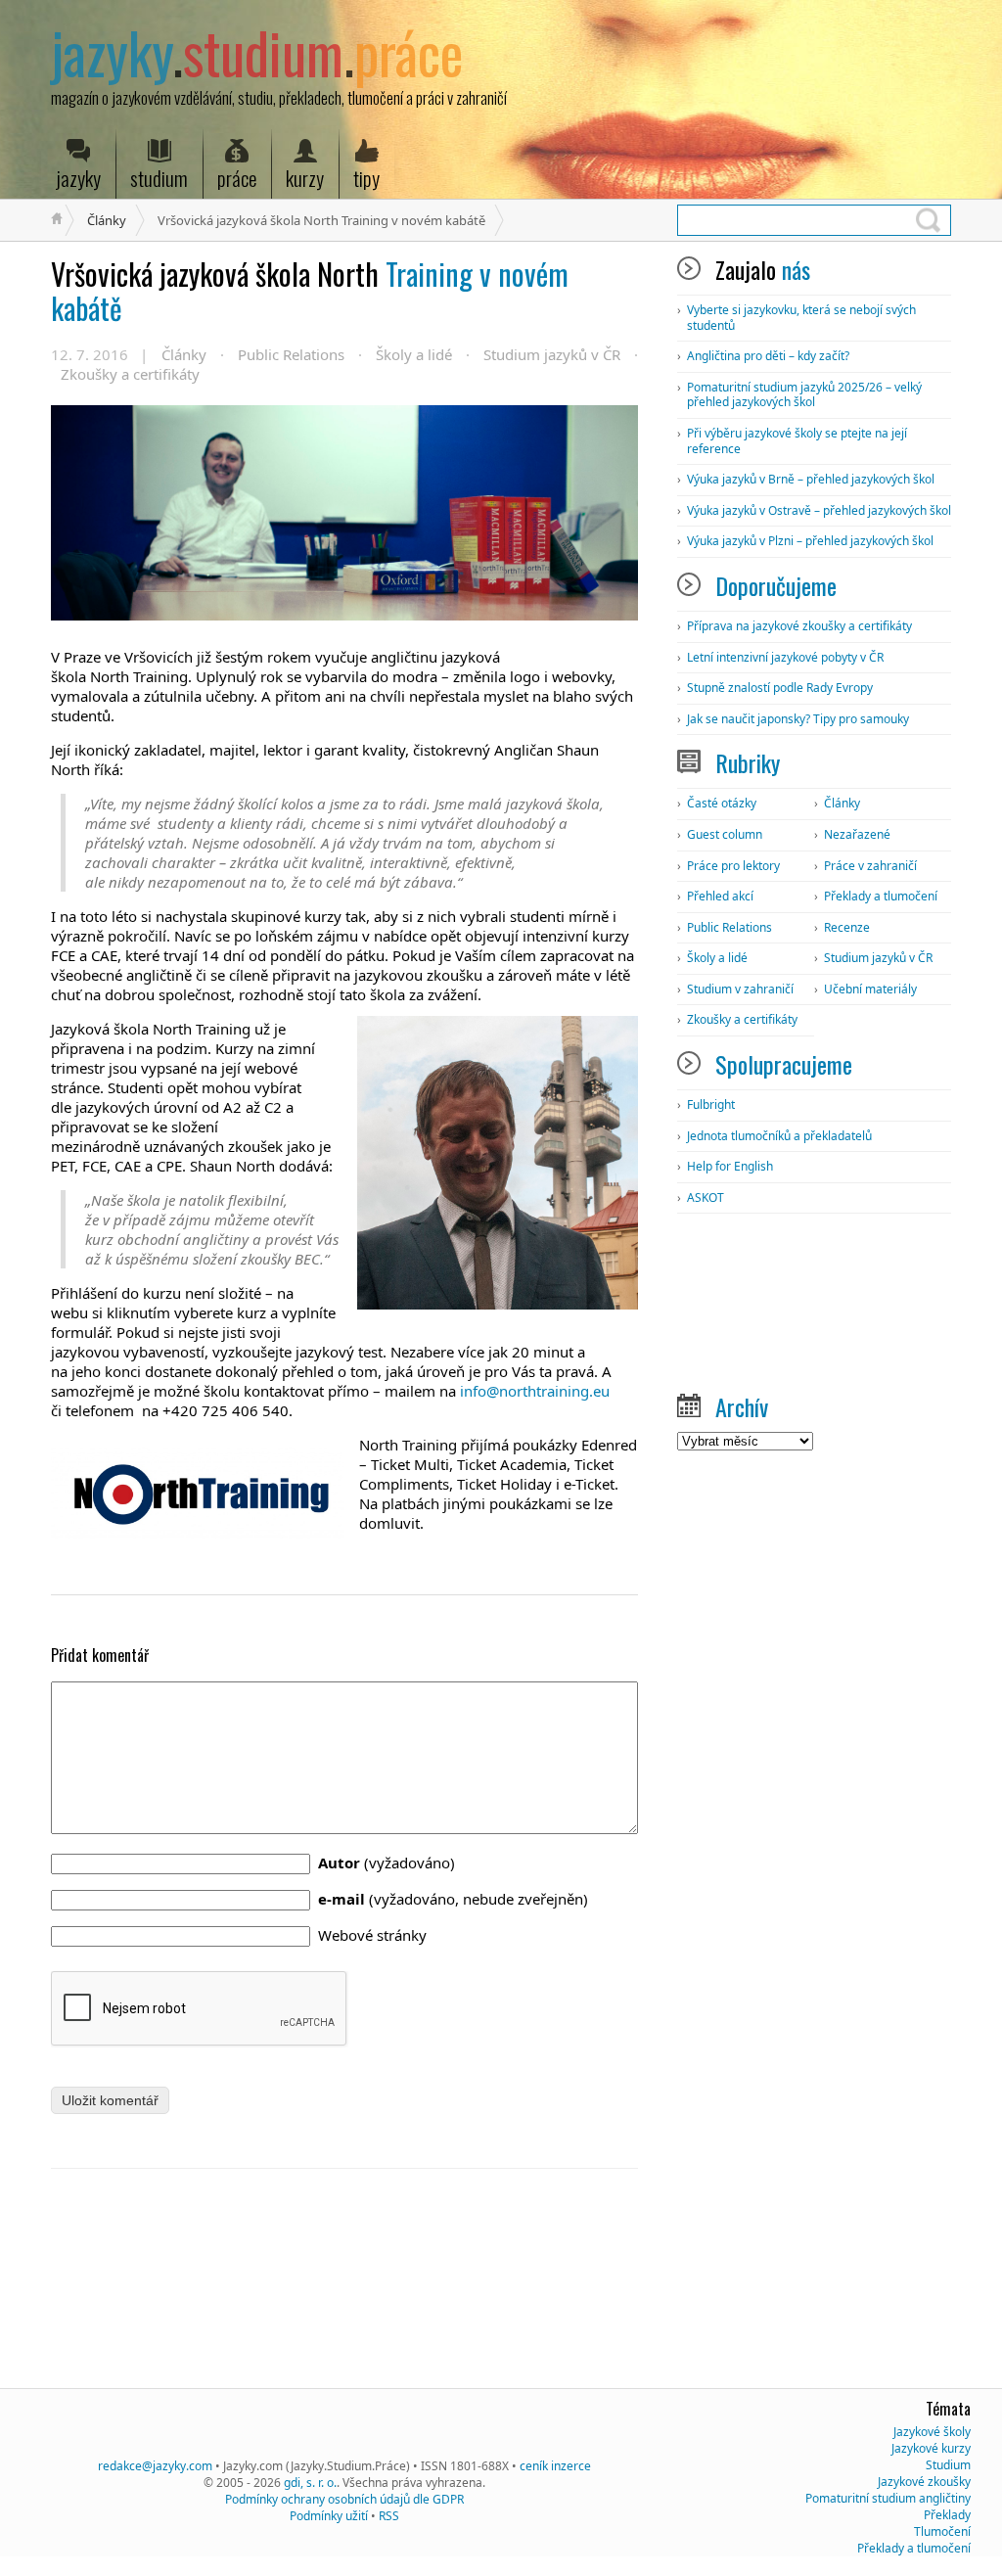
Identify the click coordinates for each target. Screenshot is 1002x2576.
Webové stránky (372, 1935)
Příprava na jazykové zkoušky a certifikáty (799, 626)
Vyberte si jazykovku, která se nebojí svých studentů (801, 318)
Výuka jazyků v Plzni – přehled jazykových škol (810, 541)
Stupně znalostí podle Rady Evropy (780, 688)
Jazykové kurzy (931, 2448)
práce (237, 178)
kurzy (305, 178)
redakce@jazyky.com (155, 2466)
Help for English (730, 1166)
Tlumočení (942, 2531)
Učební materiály (870, 989)
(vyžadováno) (387, 1863)
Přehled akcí (720, 896)
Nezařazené (857, 834)
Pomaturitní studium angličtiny (888, 2498)
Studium (948, 2465)
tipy (366, 178)
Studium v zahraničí (740, 989)
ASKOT (706, 1197)
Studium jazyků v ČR (552, 354)
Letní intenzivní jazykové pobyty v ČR (785, 657)
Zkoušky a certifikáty (130, 374)
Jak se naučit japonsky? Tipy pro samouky (798, 719)
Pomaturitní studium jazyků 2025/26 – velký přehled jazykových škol (804, 395)
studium (159, 178)
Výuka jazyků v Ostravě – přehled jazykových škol (819, 510)
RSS (389, 2516)
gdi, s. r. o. (310, 2483)
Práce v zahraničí (870, 866)
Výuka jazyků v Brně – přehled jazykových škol (811, 479)
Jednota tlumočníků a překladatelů (779, 1136)
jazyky (78, 178)
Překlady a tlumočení (881, 896)
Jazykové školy (932, 2432)
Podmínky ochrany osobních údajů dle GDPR (344, 2499)
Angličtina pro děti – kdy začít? (768, 356)
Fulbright (711, 1104)
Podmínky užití (329, 2516)
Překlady (947, 2515)
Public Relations (291, 354)
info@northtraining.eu (535, 1391)
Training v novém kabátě (310, 291)
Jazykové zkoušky (924, 2482)
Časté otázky (722, 803)
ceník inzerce (555, 2466)
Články (107, 220)
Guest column (725, 834)
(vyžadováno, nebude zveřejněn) (453, 1899)
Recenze (847, 927)
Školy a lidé (414, 354)
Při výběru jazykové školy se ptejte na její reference (797, 441)
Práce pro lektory (733, 866)
